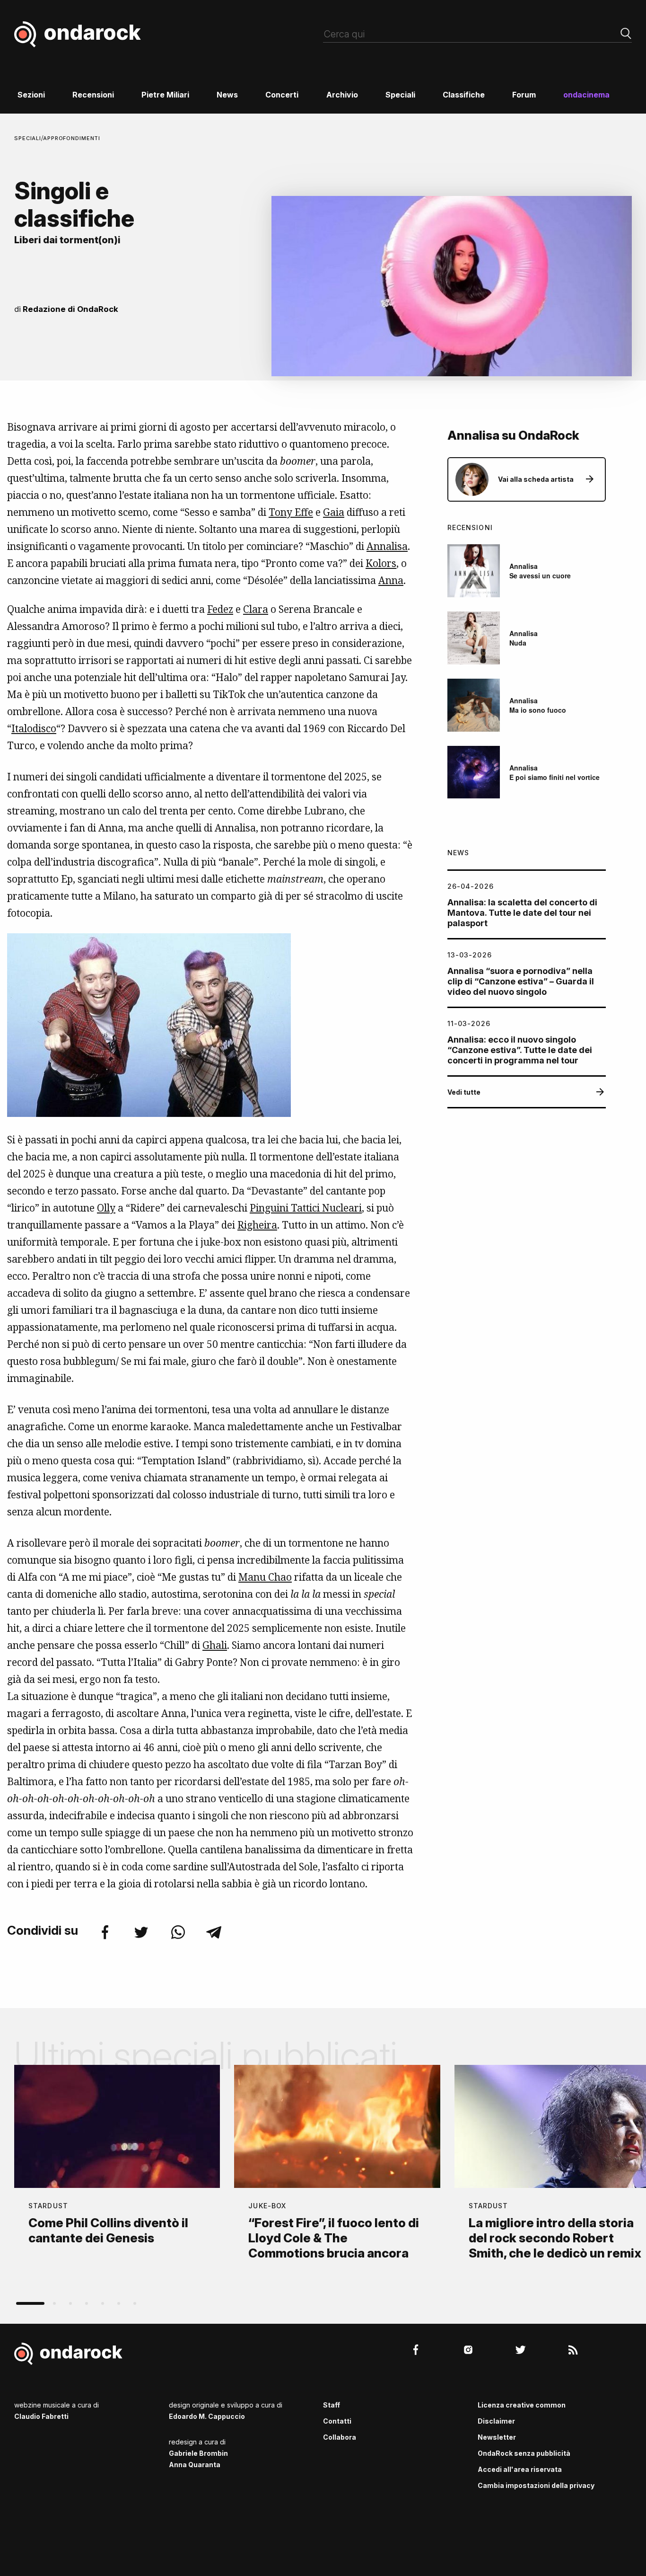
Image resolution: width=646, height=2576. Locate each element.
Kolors (381, 563)
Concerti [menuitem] (282, 95)
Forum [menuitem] (524, 95)
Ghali (215, 1645)
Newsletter (497, 2437)
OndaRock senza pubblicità (524, 2453)
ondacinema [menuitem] (586, 95)
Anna (391, 580)
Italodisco (34, 728)
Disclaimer (496, 2421)
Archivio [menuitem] (342, 95)
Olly (106, 1208)
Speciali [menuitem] (400, 95)
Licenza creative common (522, 2405)
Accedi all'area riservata (520, 2469)
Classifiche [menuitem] (464, 95)
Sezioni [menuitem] (31, 95)
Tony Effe (291, 512)
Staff (332, 2405)
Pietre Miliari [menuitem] (165, 95)
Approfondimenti (72, 138)
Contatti (337, 2421)
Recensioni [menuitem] (93, 95)
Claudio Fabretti (41, 2416)
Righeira (257, 1225)
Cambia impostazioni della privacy (536, 2485)
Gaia (334, 512)
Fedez (220, 609)
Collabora (340, 2437)
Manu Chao (265, 1577)
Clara (256, 609)
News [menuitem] (227, 95)
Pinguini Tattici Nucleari (306, 1208)
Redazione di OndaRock (70, 309)
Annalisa (387, 546)
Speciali (28, 138)
